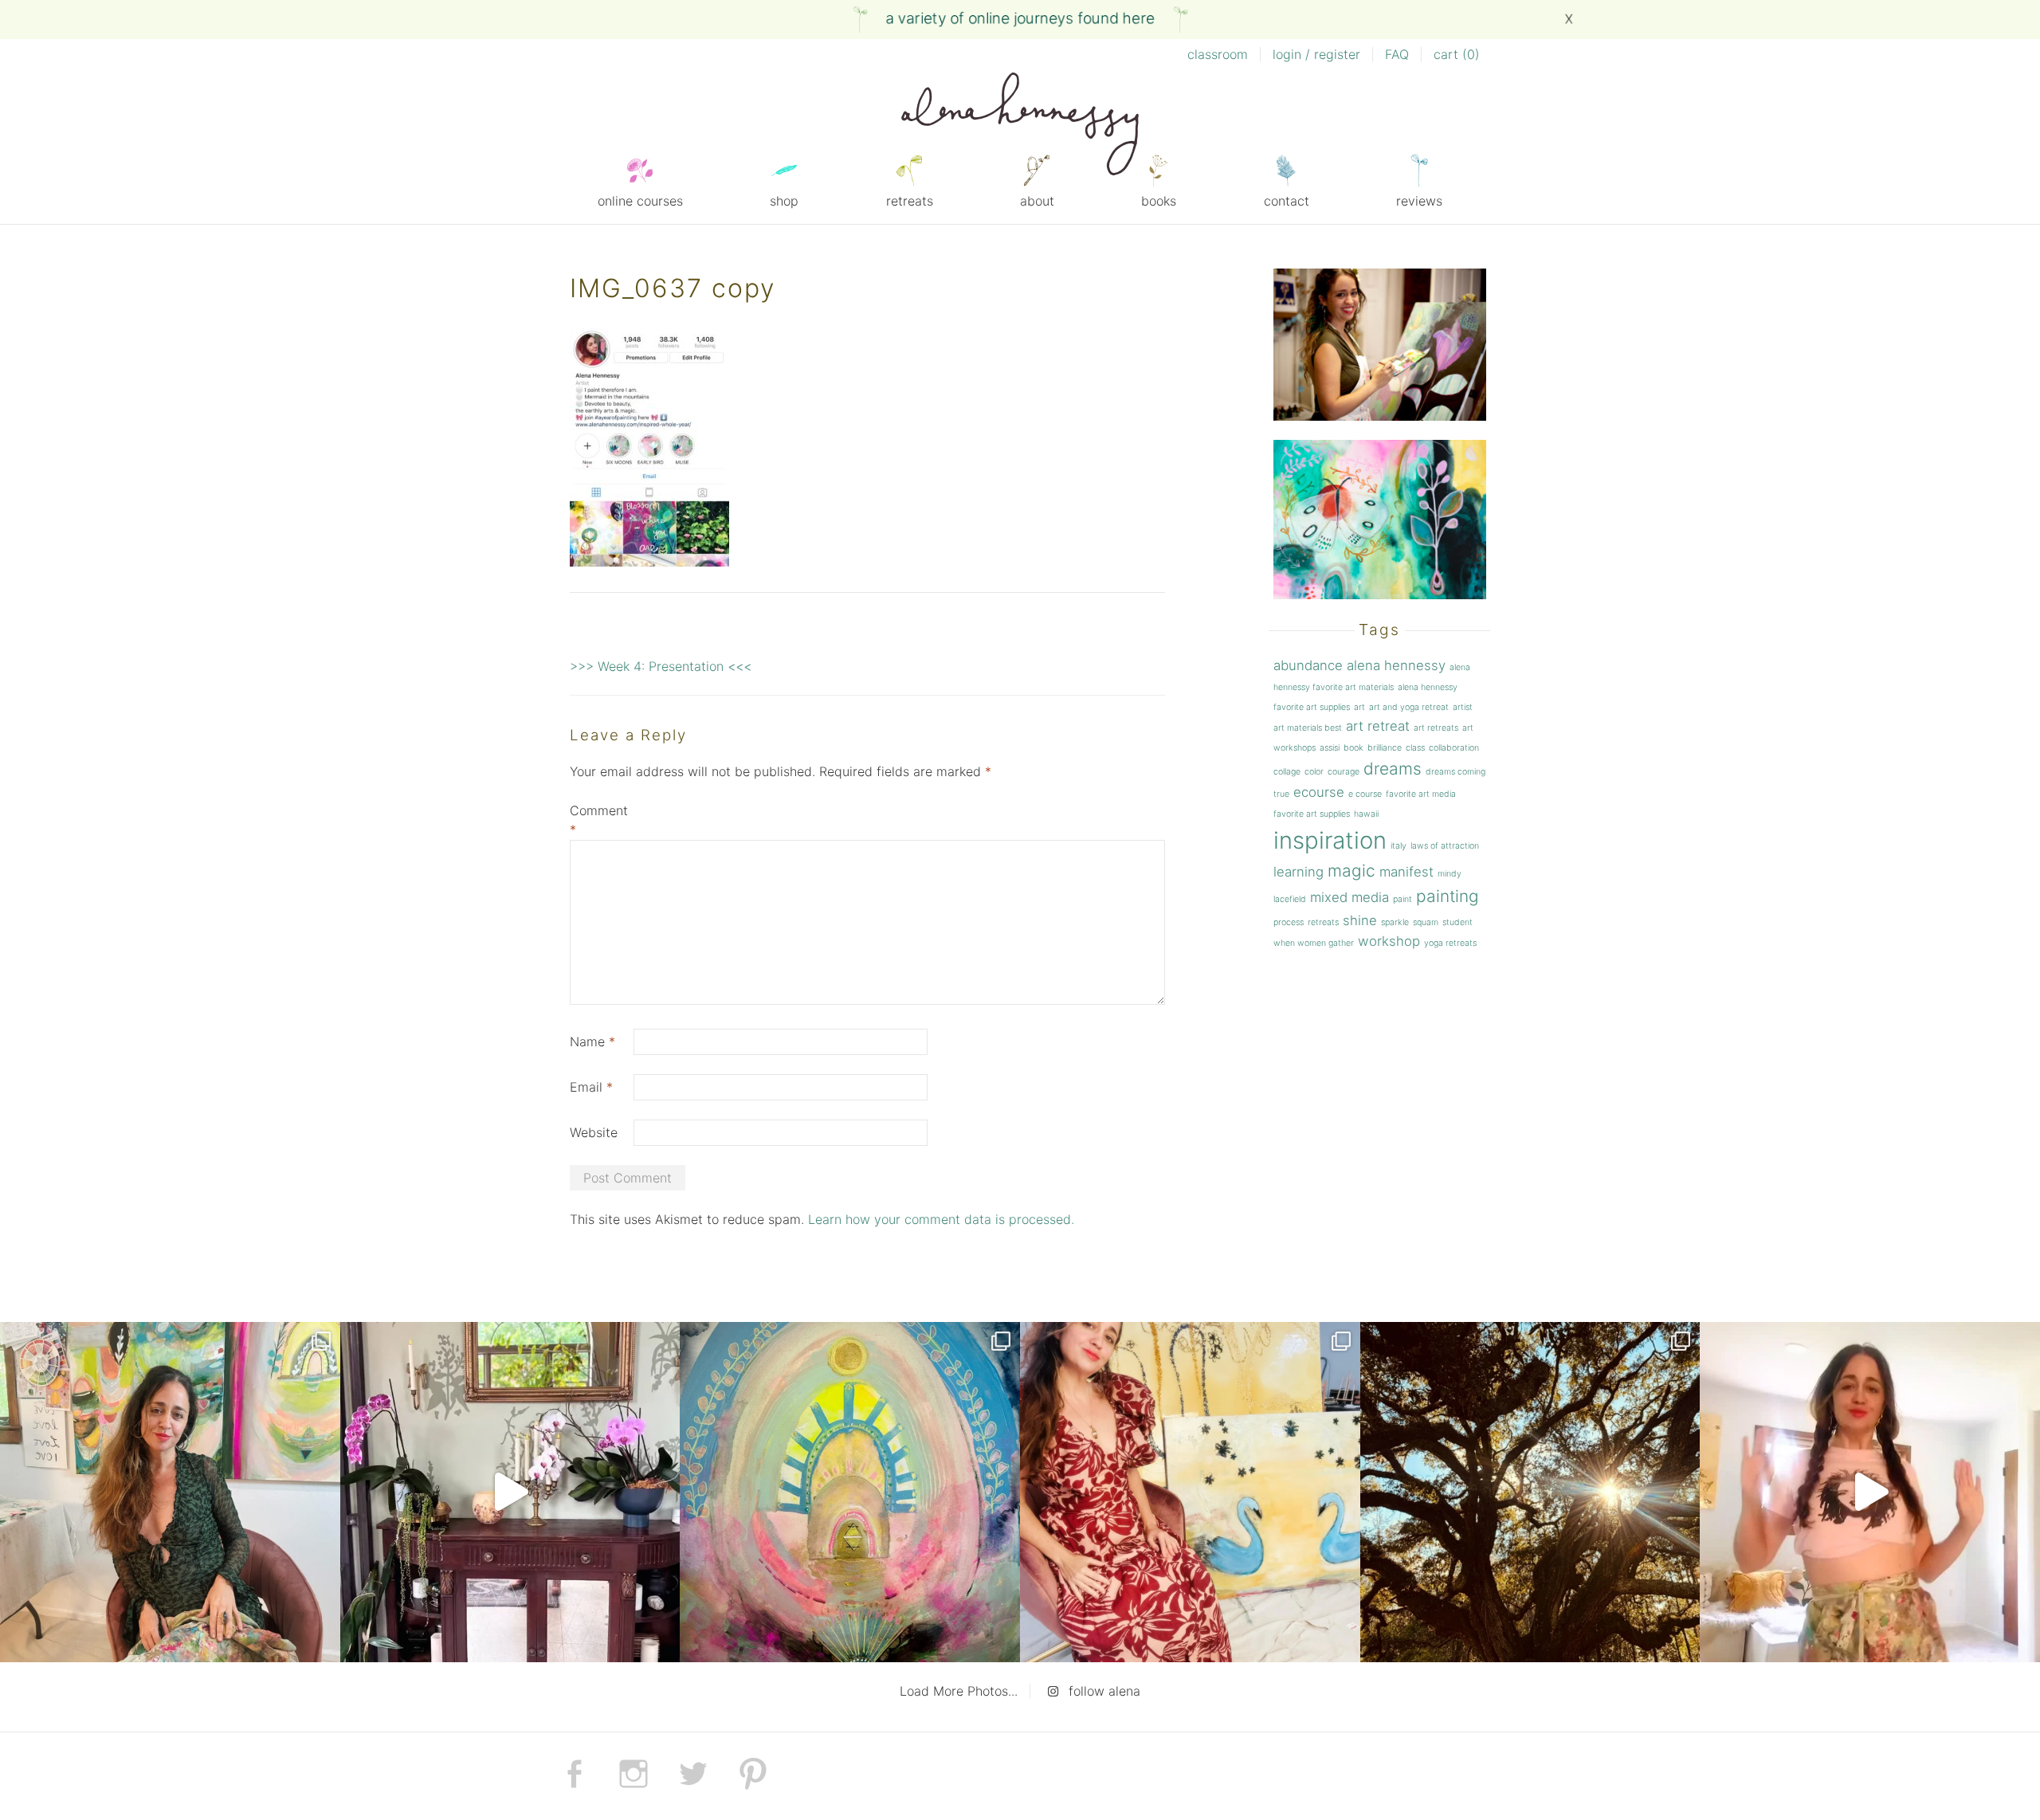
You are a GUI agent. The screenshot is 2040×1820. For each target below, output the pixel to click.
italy (1399, 846)
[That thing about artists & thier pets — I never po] (170, 1492)
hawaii (1366, 814)
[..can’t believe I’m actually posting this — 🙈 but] (1870, 1492)
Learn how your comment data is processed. (941, 1219)
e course (1365, 794)
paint (1402, 899)
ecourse (1319, 792)
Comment (599, 820)
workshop (1389, 941)
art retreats (1436, 728)
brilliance (1385, 748)
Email (591, 1087)
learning (1299, 872)
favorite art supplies (1312, 814)
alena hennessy (1396, 665)
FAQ (1397, 54)
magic (1351, 871)
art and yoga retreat (1409, 707)
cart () (1457, 54)
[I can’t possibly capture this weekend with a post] (510, 1492)
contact (1287, 201)
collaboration (1454, 748)
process (1289, 922)
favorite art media (1421, 794)
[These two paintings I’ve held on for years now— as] (1190, 1492)
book (1353, 748)
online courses (640, 201)
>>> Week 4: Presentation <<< (661, 666)
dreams (1393, 769)
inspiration (1330, 840)
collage (1287, 772)
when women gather (1314, 943)
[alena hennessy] (1020, 127)
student (1457, 922)
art (1359, 707)
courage (1344, 772)
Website (594, 1132)
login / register (1316, 54)
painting (1448, 896)
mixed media (1350, 897)
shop (784, 201)
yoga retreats (1450, 943)
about (1037, 201)
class (1415, 748)
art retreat (1378, 726)
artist (1463, 707)
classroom (1218, 54)
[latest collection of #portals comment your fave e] (850, 1492)
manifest (1406, 872)
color (1314, 772)
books (1159, 201)
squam (1426, 922)
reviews (1419, 201)
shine (1360, 920)
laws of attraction (1445, 846)
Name (592, 1041)
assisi (1330, 748)
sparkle (1395, 922)
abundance (1308, 665)
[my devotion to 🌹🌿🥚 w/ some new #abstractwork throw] (1530, 1492)
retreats (910, 201)
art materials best (1308, 728)
